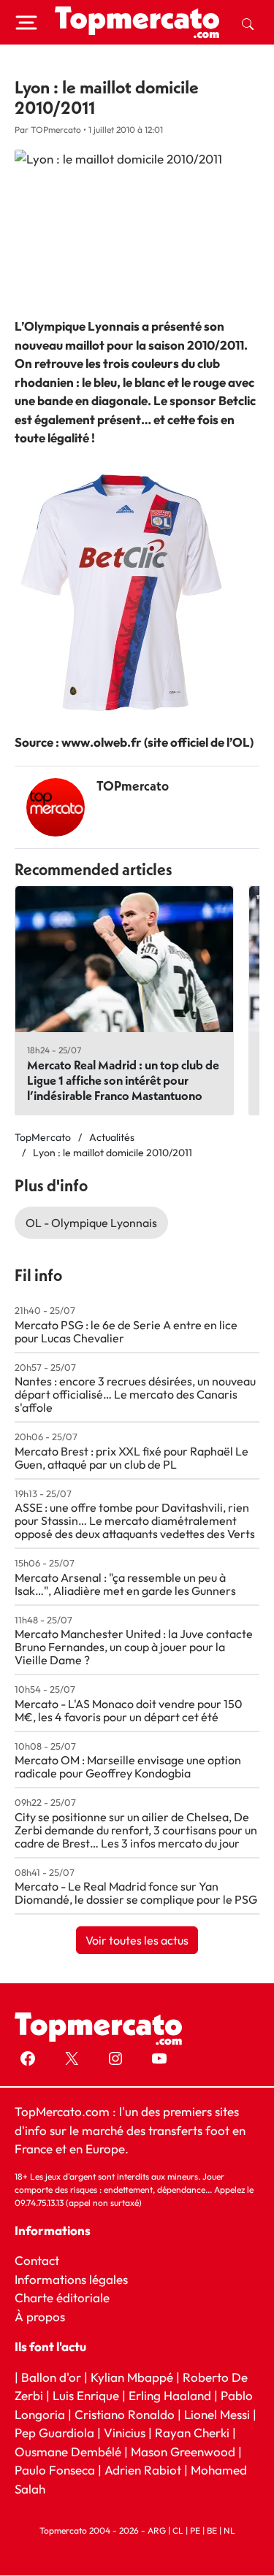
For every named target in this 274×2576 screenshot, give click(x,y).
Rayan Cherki (192, 2433)
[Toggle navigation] (26, 23)
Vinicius (125, 2433)
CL (178, 2531)
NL (229, 2531)
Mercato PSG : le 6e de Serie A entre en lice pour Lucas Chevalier (126, 1331)
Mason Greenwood (184, 2452)
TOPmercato (133, 786)
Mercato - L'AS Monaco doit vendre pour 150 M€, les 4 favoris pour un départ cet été (129, 1710)
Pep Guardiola (54, 2433)
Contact (37, 2261)
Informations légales (71, 2279)
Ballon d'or (51, 2377)
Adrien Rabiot (143, 2471)
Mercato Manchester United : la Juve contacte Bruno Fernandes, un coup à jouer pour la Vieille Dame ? (134, 1647)
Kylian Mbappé (132, 2377)
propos (44, 2317)
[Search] (248, 23)
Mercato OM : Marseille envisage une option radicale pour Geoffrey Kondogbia (128, 1766)
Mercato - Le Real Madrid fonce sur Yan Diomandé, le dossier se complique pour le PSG (136, 1893)
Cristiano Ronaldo (125, 2414)
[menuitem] (248, 23)
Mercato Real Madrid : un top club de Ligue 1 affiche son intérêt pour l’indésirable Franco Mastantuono (123, 1080)
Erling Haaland (170, 2396)
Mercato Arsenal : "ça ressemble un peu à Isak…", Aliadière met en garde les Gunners (125, 1584)
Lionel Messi (217, 2414)
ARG (157, 2531)
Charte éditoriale (62, 2298)
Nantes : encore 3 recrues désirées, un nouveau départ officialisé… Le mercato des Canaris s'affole (135, 1394)
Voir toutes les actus (137, 1940)
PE (195, 2531)
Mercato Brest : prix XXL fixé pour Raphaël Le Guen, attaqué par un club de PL (132, 1458)
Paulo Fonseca (55, 2471)
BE (212, 2531)
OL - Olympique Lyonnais (91, 1223)
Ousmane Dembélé (68, 2452)
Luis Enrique (86, 2396)
